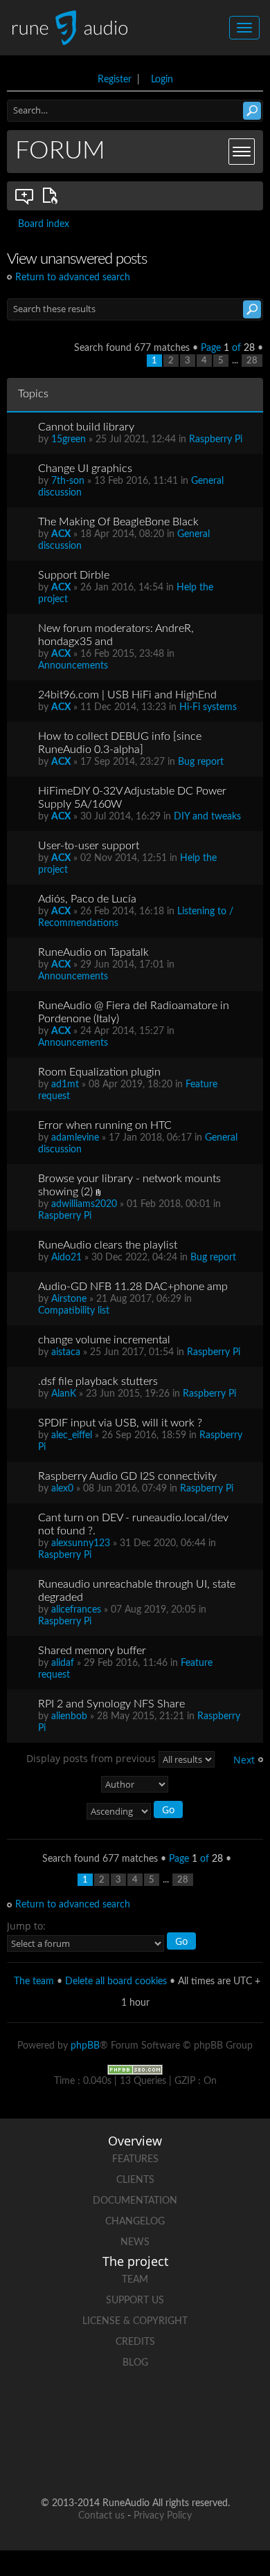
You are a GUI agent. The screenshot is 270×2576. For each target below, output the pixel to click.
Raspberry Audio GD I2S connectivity (127, 1476)
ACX (61, 534)
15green (69, 439)
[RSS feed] (135, 2459)
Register (115, 80)
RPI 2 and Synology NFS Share (111, 1704)
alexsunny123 (81, 1543)
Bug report (201, 762)
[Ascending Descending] (135, 1812)
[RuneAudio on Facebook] (109, 2411)
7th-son (68, 481)
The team (34, 1981)
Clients (135, 2180)
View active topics (53, 196)
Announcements (73, 666)
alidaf (63, 1663)
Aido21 (66, 1258)
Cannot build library (86, 427)
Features (135, 2159)
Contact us (101, 2516)
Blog (135, 2363)
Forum (60, 151)
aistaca (66, 1352)
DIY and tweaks (207, 817)
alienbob (69, 1716)
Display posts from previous (92, 1758)
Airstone (69, 1299)
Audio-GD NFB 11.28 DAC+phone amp (133, 1287)
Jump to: (26, 1926)
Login (162, 80)
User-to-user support (89, 846)
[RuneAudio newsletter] (188, 2459)
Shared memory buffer (92, 1651)
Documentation (135, 2201)
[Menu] (242, 152)
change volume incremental (104, 1340)
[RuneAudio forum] (82, 2459)
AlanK (64, 1394)
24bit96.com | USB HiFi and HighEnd (127, 695)
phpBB (85, 2046)
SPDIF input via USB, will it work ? (120, 1423)
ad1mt (65, 1085)
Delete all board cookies (116, 1981)
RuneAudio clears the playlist (108, 1245)
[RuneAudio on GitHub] (56, 2411)
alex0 (62, 1489)
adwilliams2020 (84, 1204)
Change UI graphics (85, 469)
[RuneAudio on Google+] (214, 2411)
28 (252, 361)
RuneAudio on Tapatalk (93, 952)
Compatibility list (74, 1311)
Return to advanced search (73, 278)
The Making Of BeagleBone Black (118, 522)
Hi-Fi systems (208, 707)
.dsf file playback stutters (98, 1381)
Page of (228, 348)
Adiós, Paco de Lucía (87, 899)
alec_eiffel (72, 1435)
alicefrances (76, 1610)
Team (135, 2280)
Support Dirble (74, 575)
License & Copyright (135, 2321)
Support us (135, 2301)
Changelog (135, 2222)
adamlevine (75, 1138)
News (135, 2242)
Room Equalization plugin (99, 1072)
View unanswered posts (25, 196)
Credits (135, 2342)
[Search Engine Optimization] (135, 2069)
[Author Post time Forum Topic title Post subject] (135, 1784)
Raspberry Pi (216, 439)
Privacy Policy (163, 2516)
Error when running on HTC (105, 1125)
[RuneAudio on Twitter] (161, 2411)
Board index (44, 224)
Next (244, 1760)
